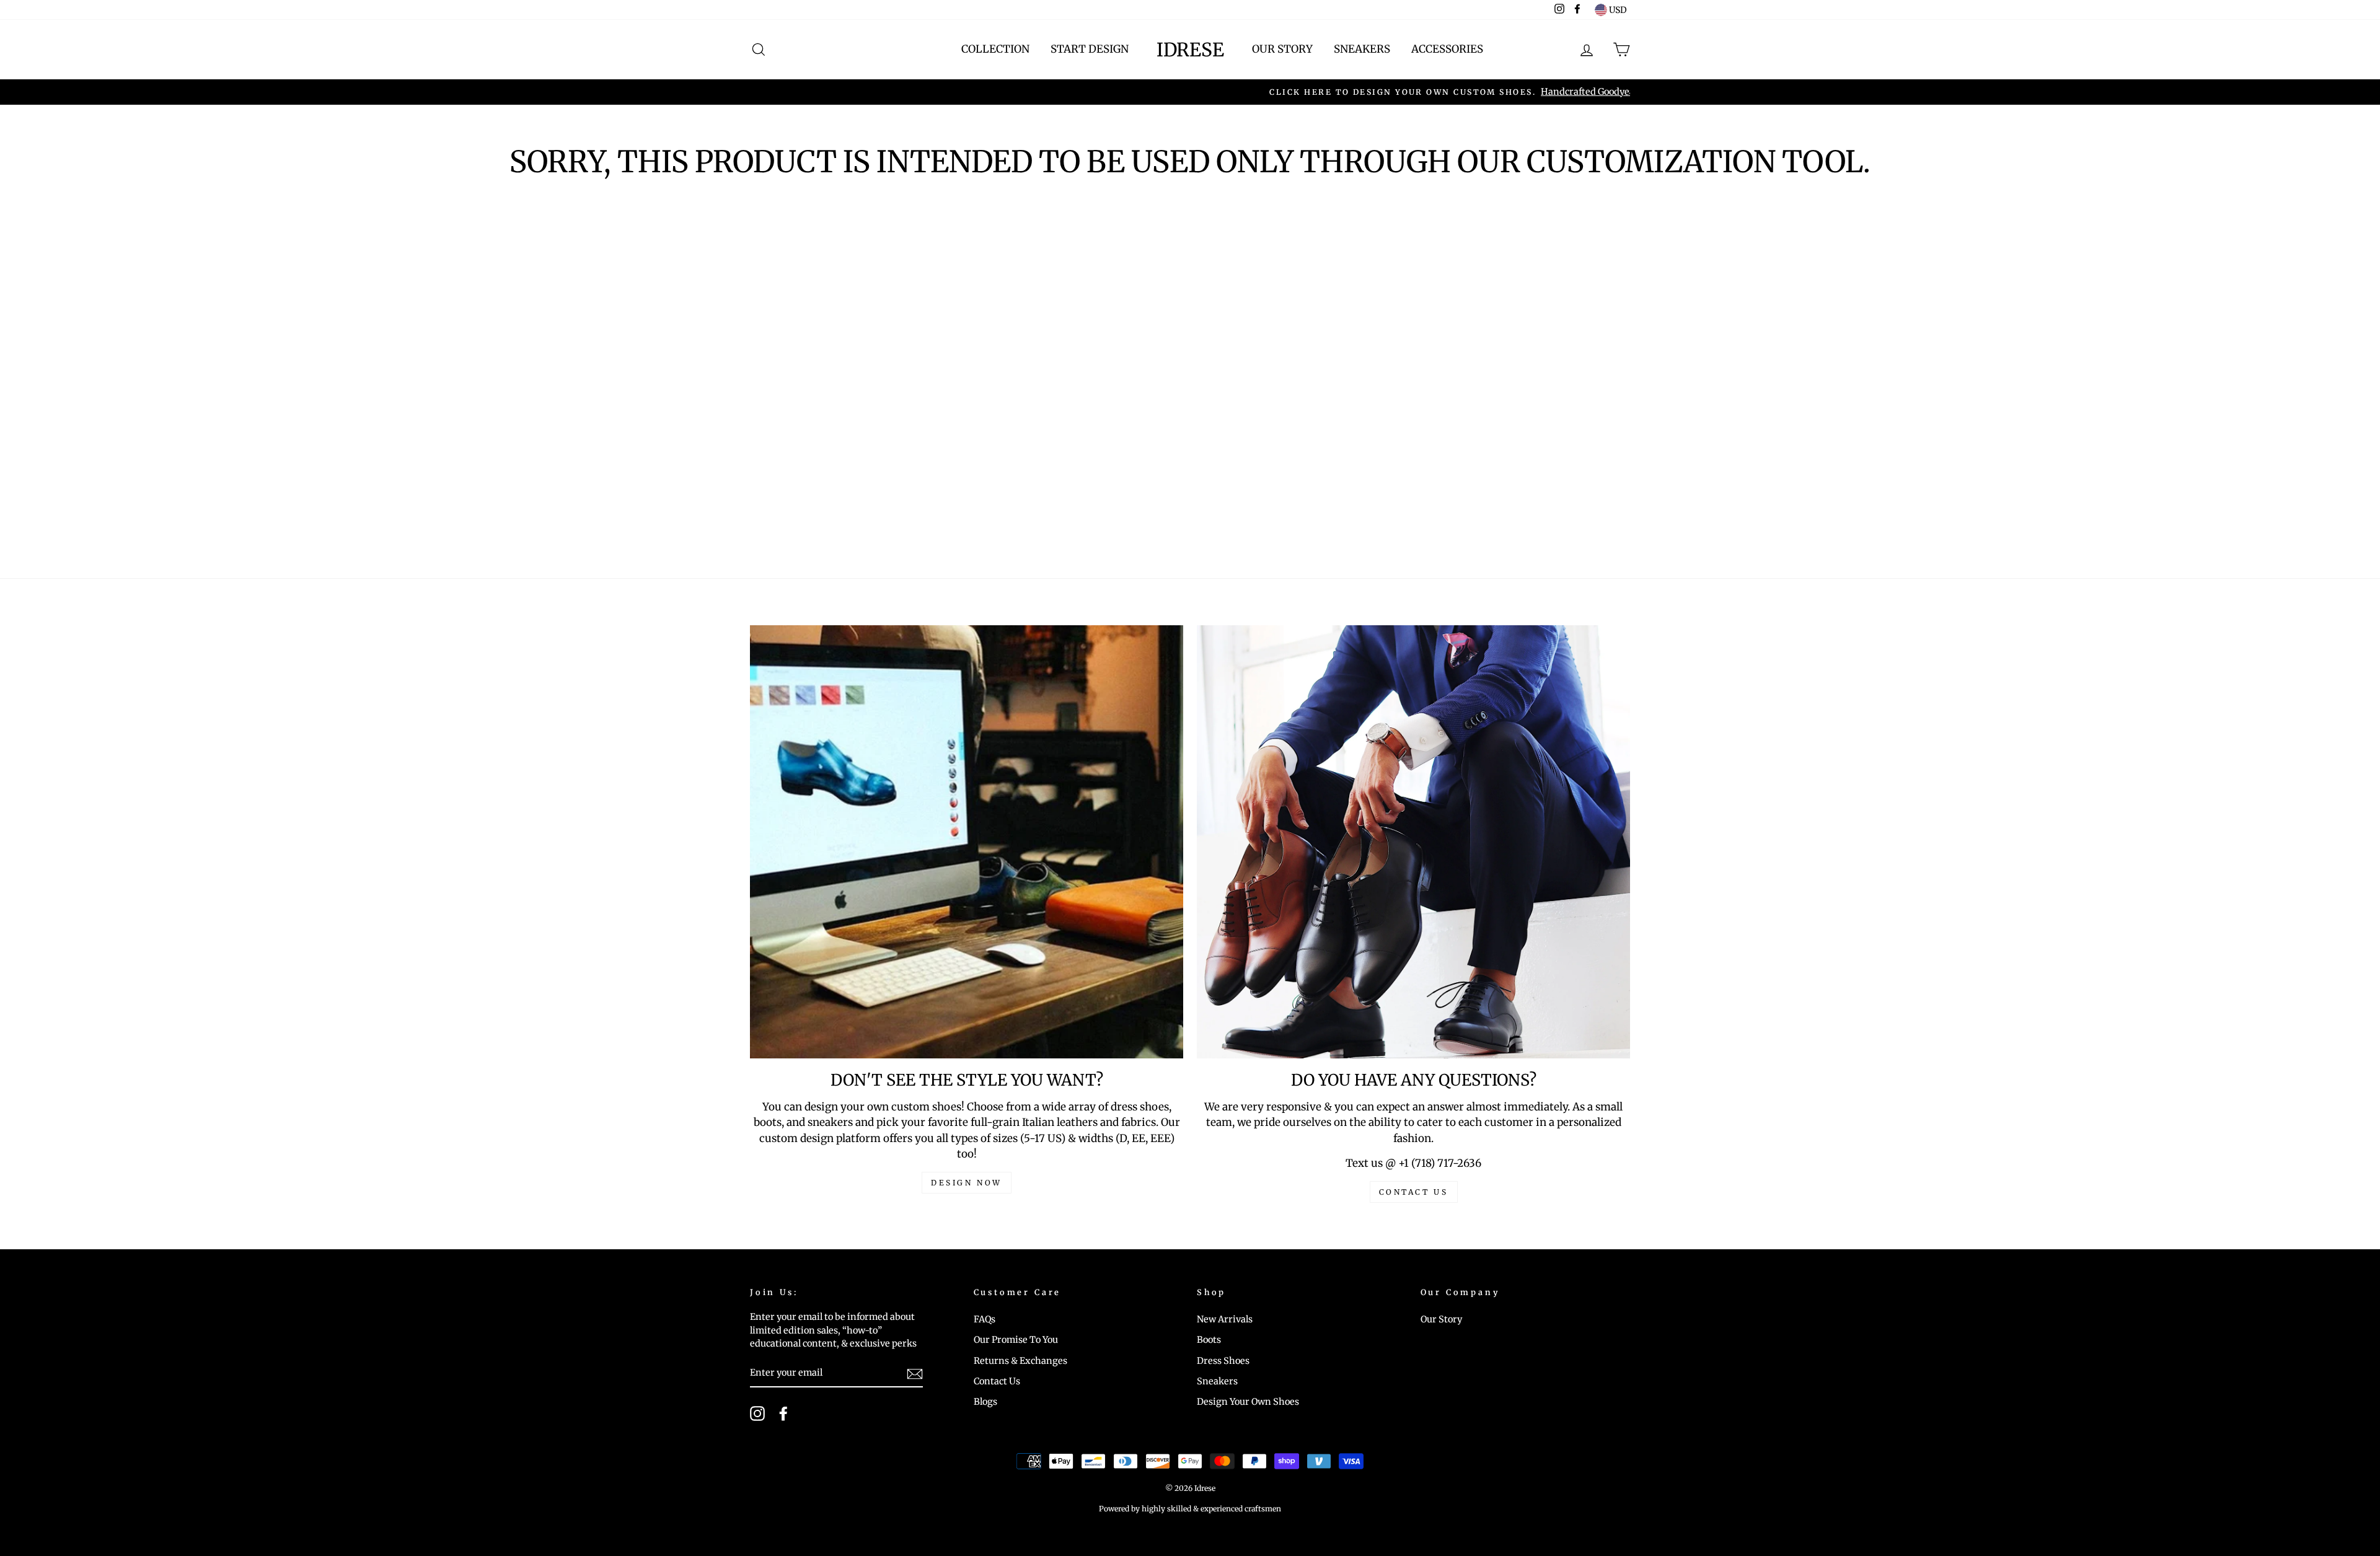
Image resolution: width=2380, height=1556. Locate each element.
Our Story (1282, 49)
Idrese (1190, 50)
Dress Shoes (1223, 1361)
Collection (995, 49)
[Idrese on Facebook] (783, 1413)
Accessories (1447, 49)
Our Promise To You (1016, 1340)
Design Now (967, 1183)
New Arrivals (1225, 1319)
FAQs (985, 1319)
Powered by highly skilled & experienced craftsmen (1190, 1509)
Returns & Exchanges (1020, 1361)
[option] (1190, 92)
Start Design (1090, 49)
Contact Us (997, 1381)
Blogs (985, 1402)
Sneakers (1362, 49)
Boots (1209, 1340)
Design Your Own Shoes (1248, 1402)
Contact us (1414, 1192)
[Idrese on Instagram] (757, 1413)
